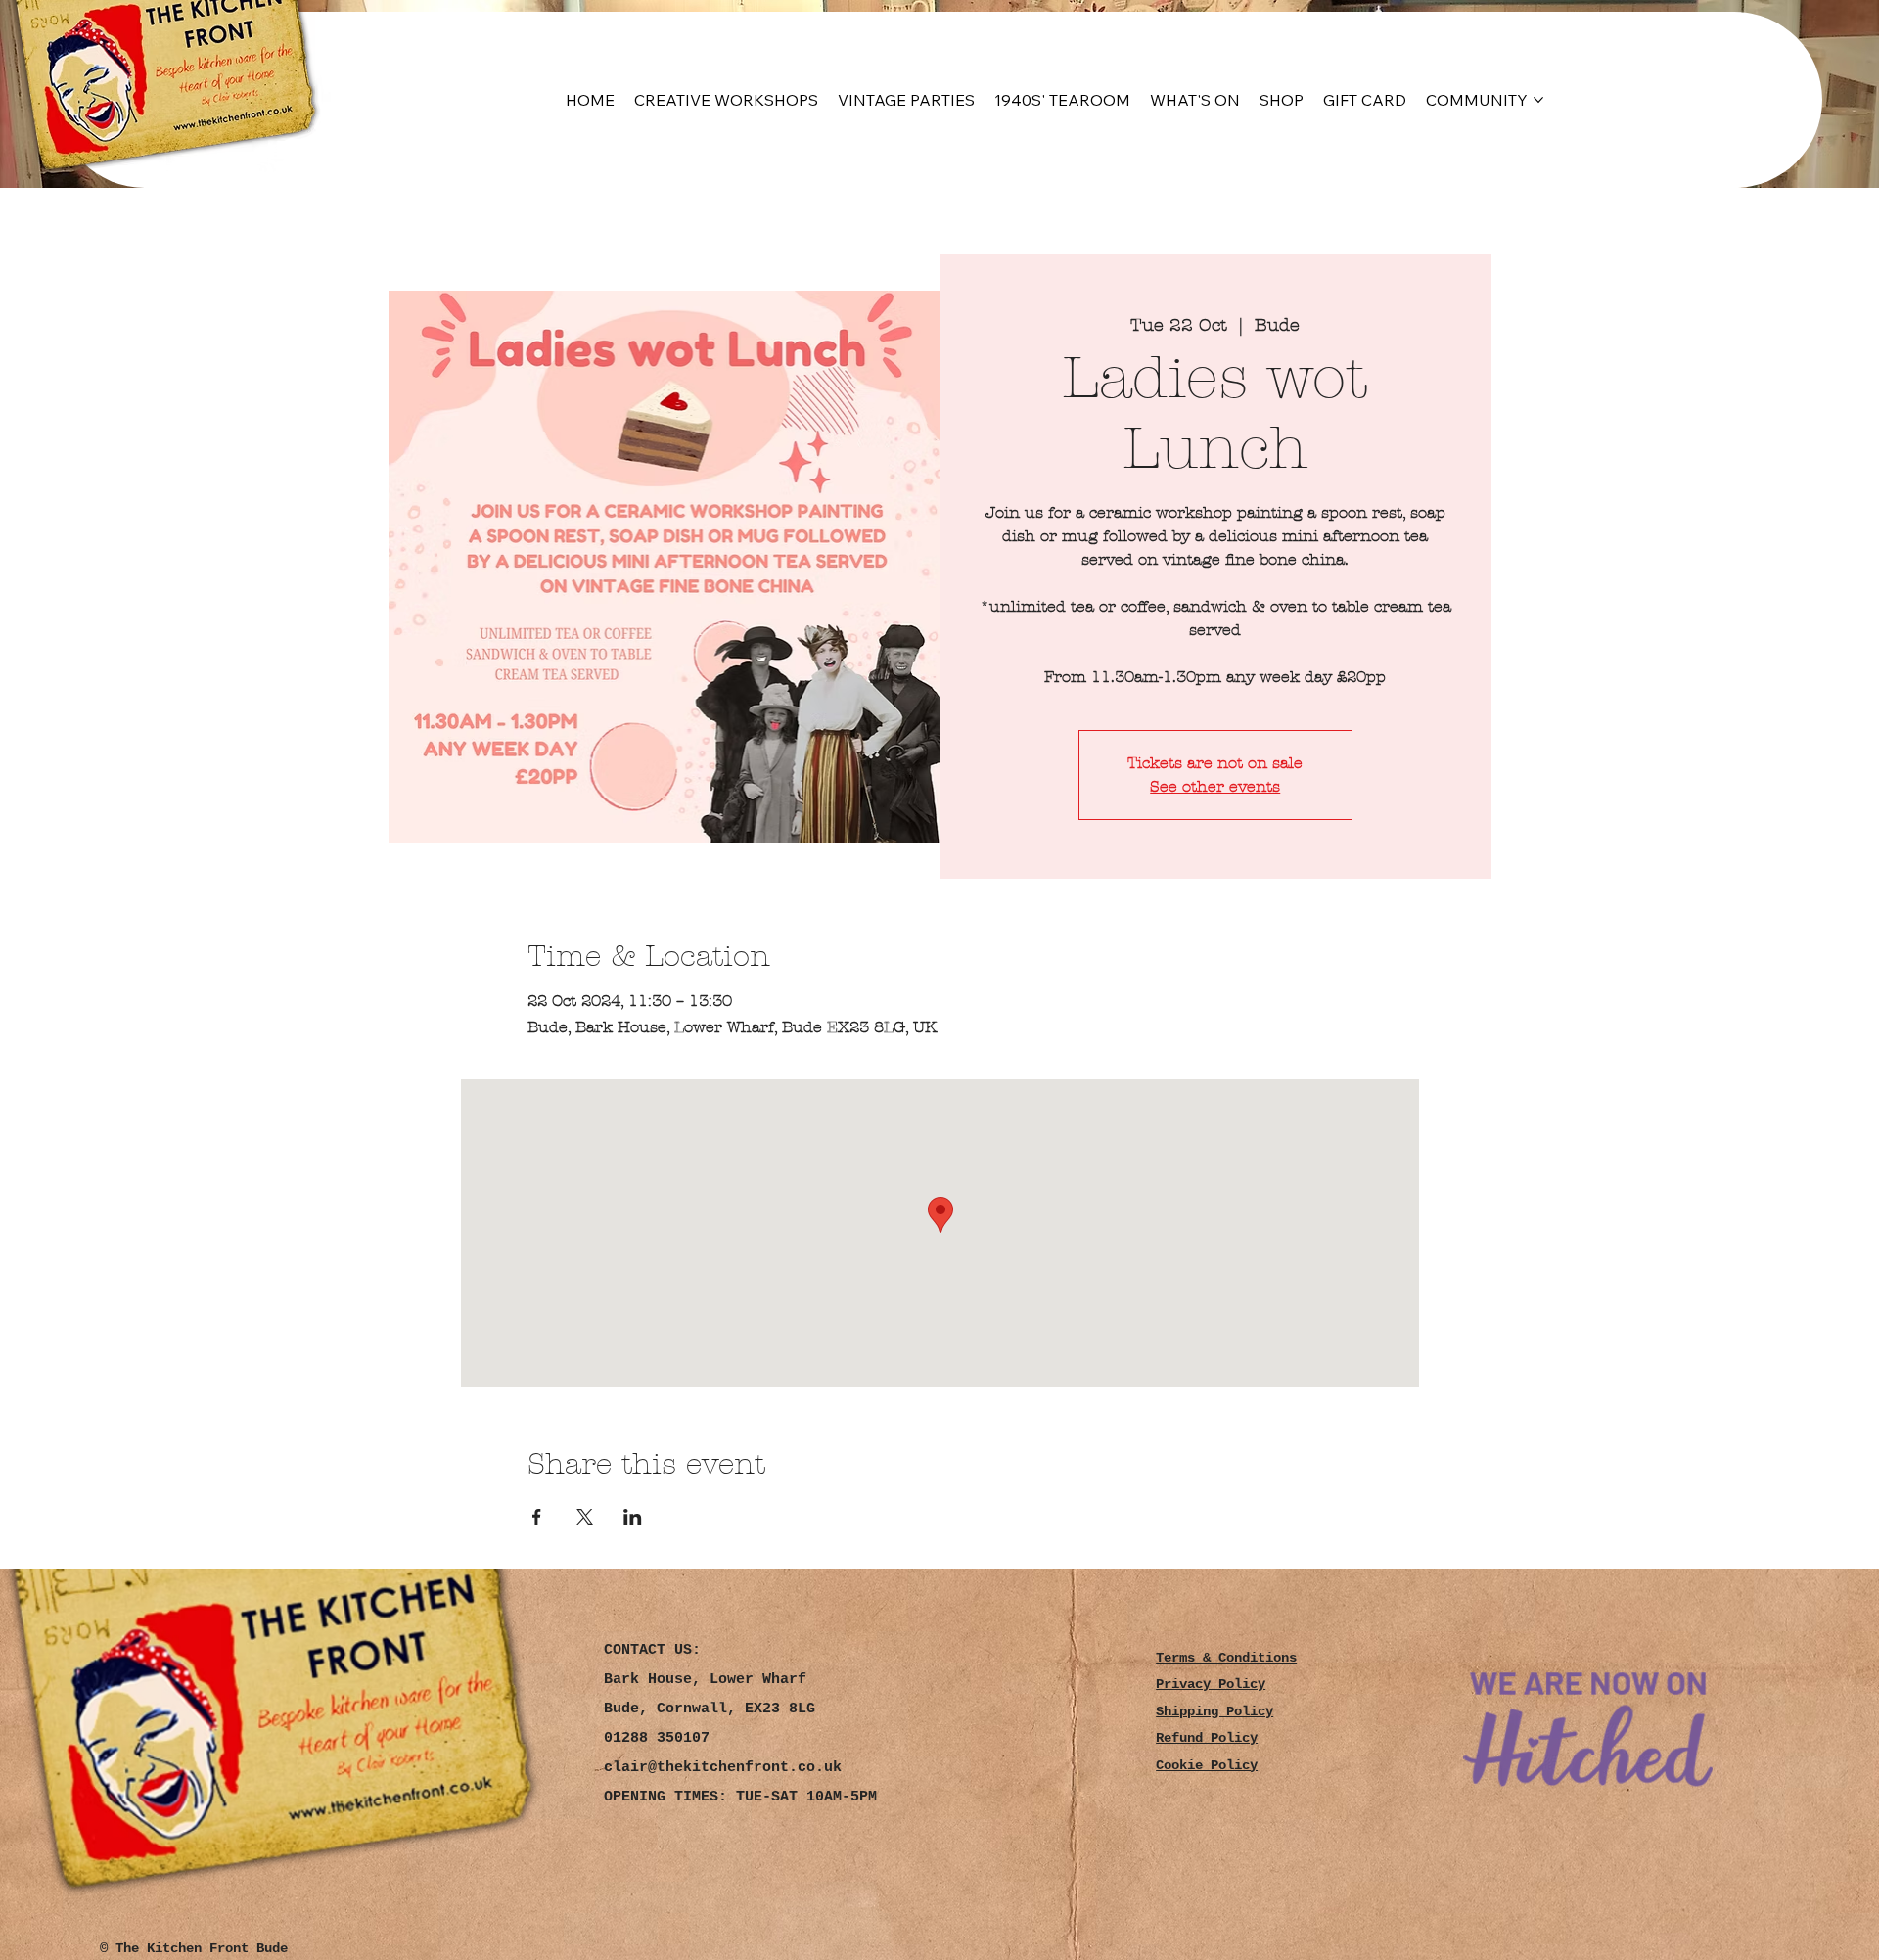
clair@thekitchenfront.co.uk (723, 1768)
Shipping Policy (1214, 1712)
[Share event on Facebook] (537, 1517)
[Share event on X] (585, 1517)
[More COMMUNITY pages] (1538, 100)
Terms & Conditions (1226, 1658)
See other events (1215, 786)
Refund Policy (1207, 1738)
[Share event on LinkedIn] (633, 1517)
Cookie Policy (1207, 1766)
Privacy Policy (1211, 1685)
